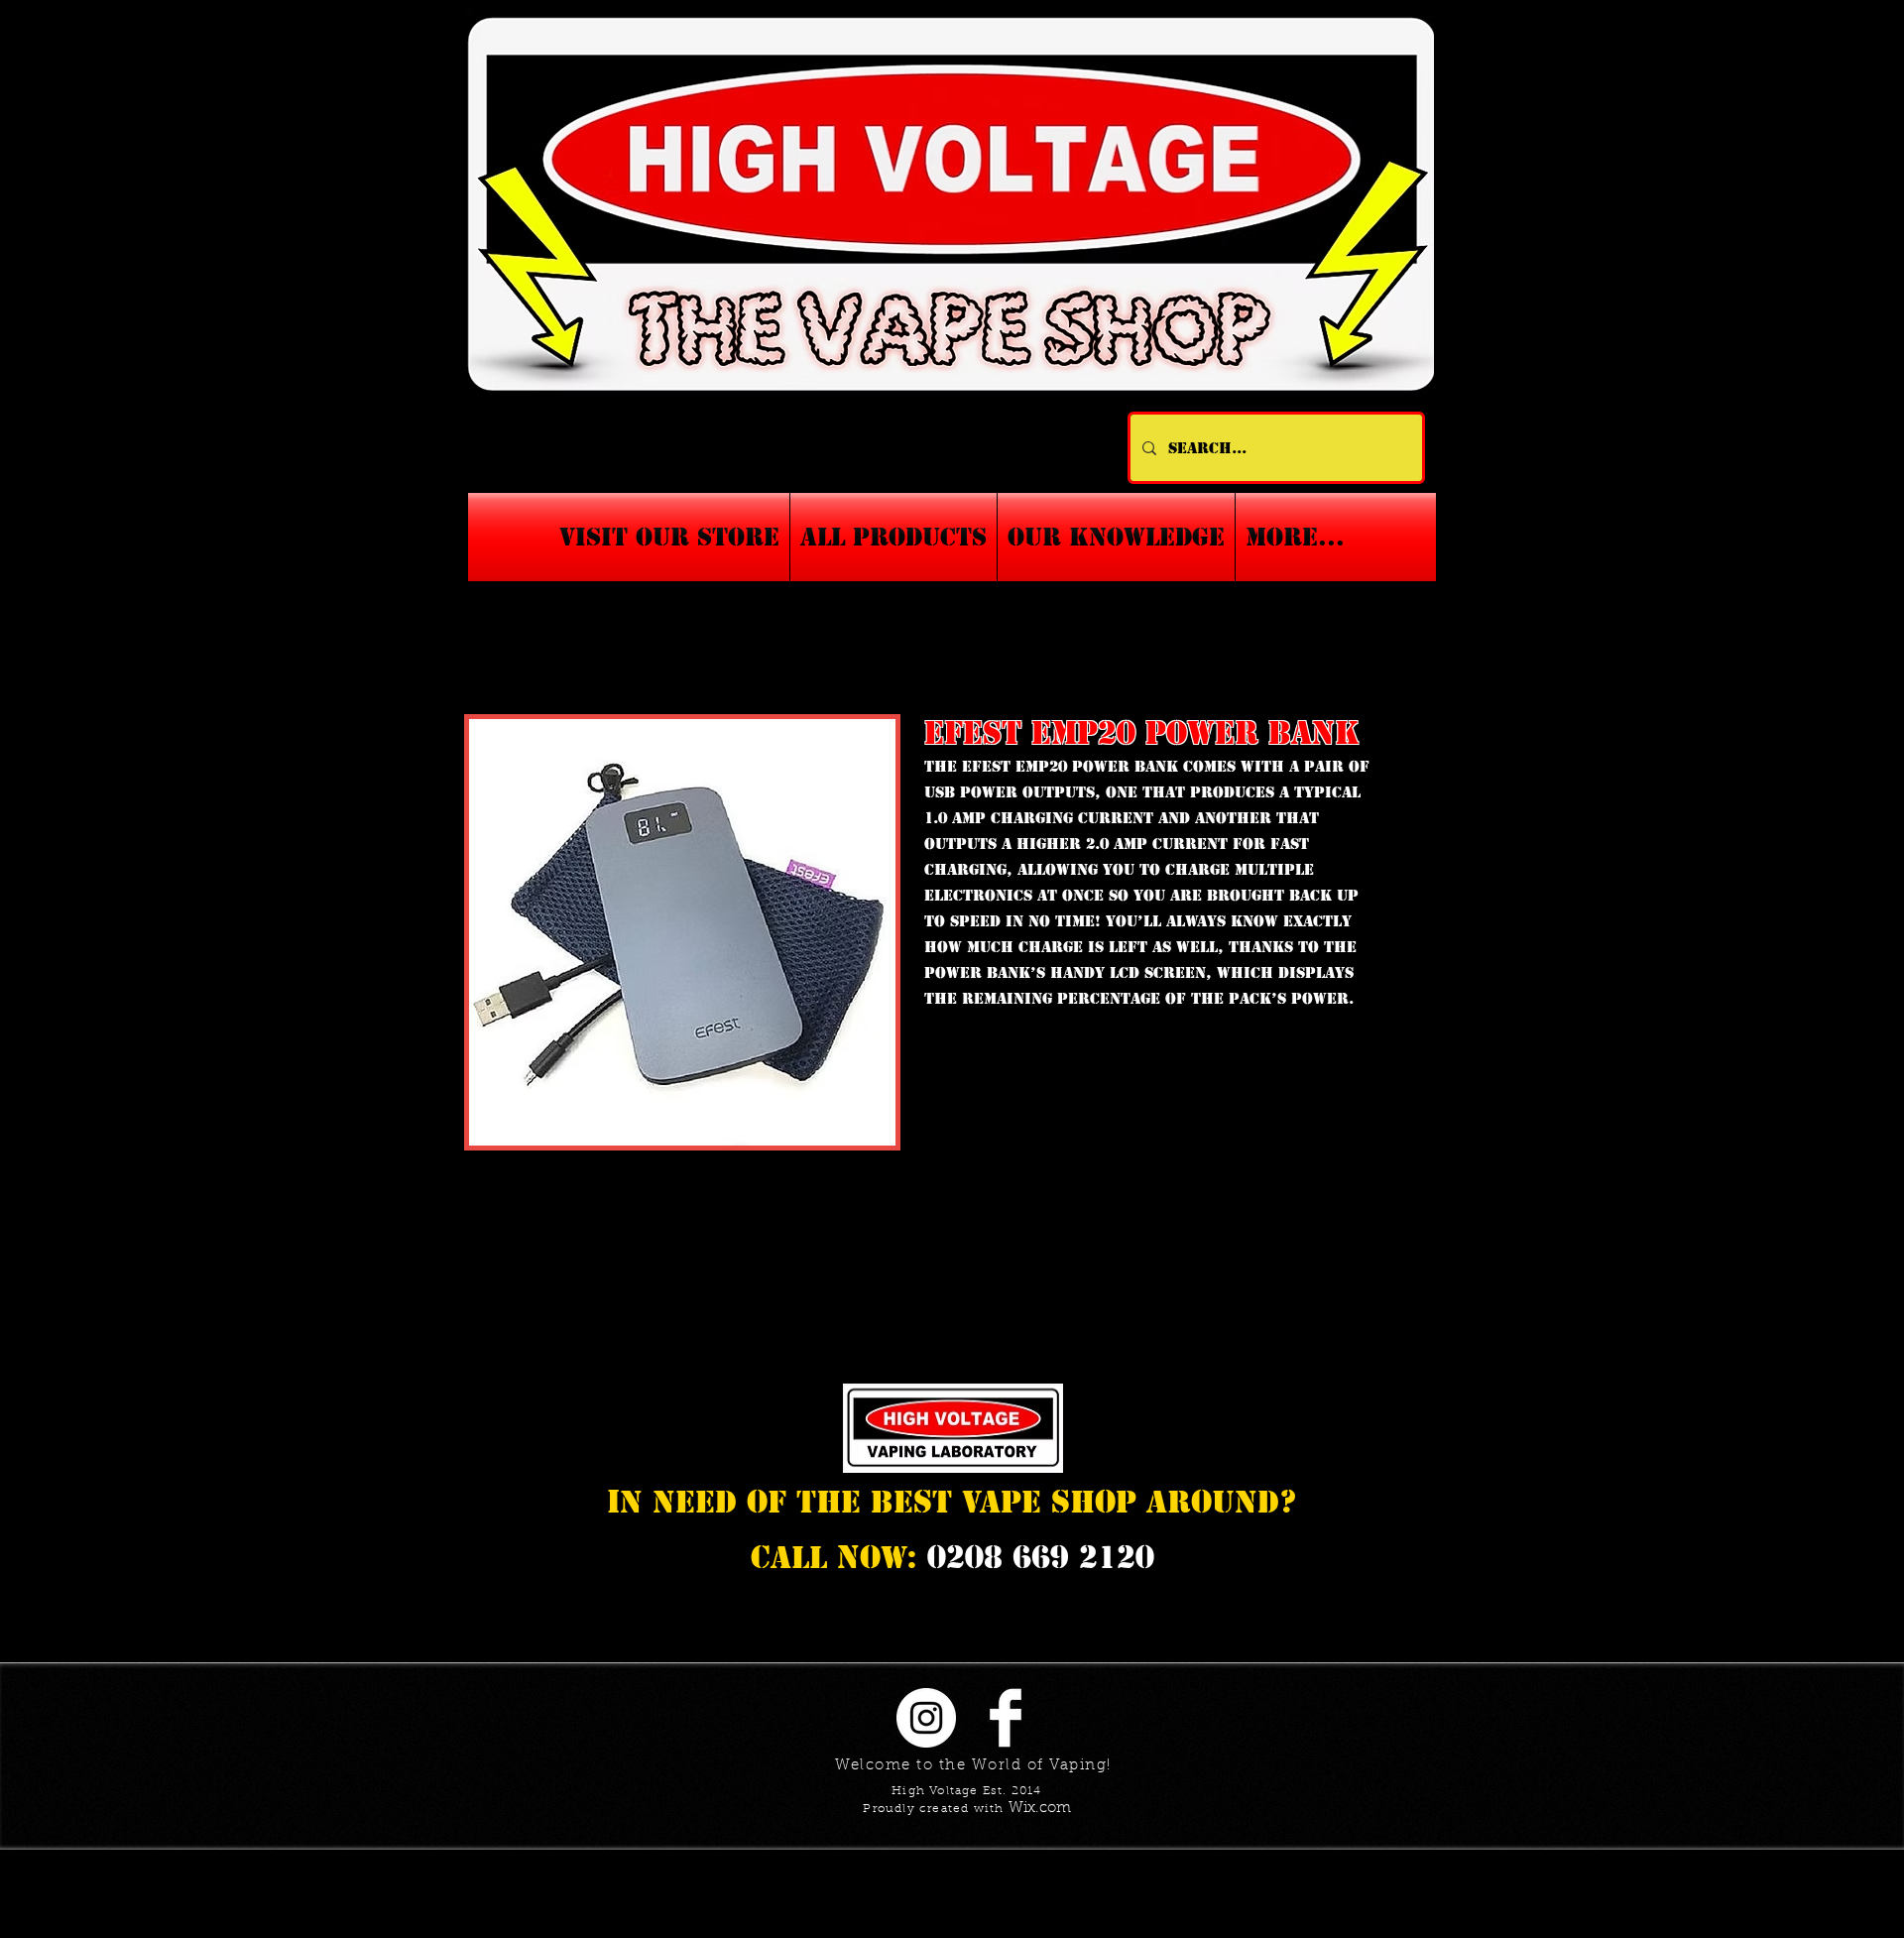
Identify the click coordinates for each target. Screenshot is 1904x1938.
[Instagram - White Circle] (926, 1718)
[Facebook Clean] (1006, 1718)
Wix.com (1040, 1809)
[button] (1116, 537)
